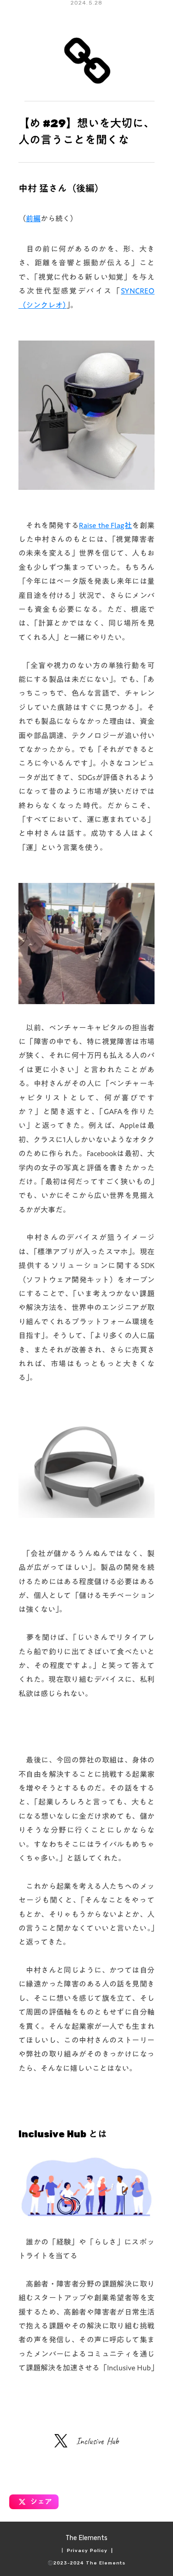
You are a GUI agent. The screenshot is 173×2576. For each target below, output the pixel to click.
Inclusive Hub (98, 2441)
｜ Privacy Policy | (86, 2551)
